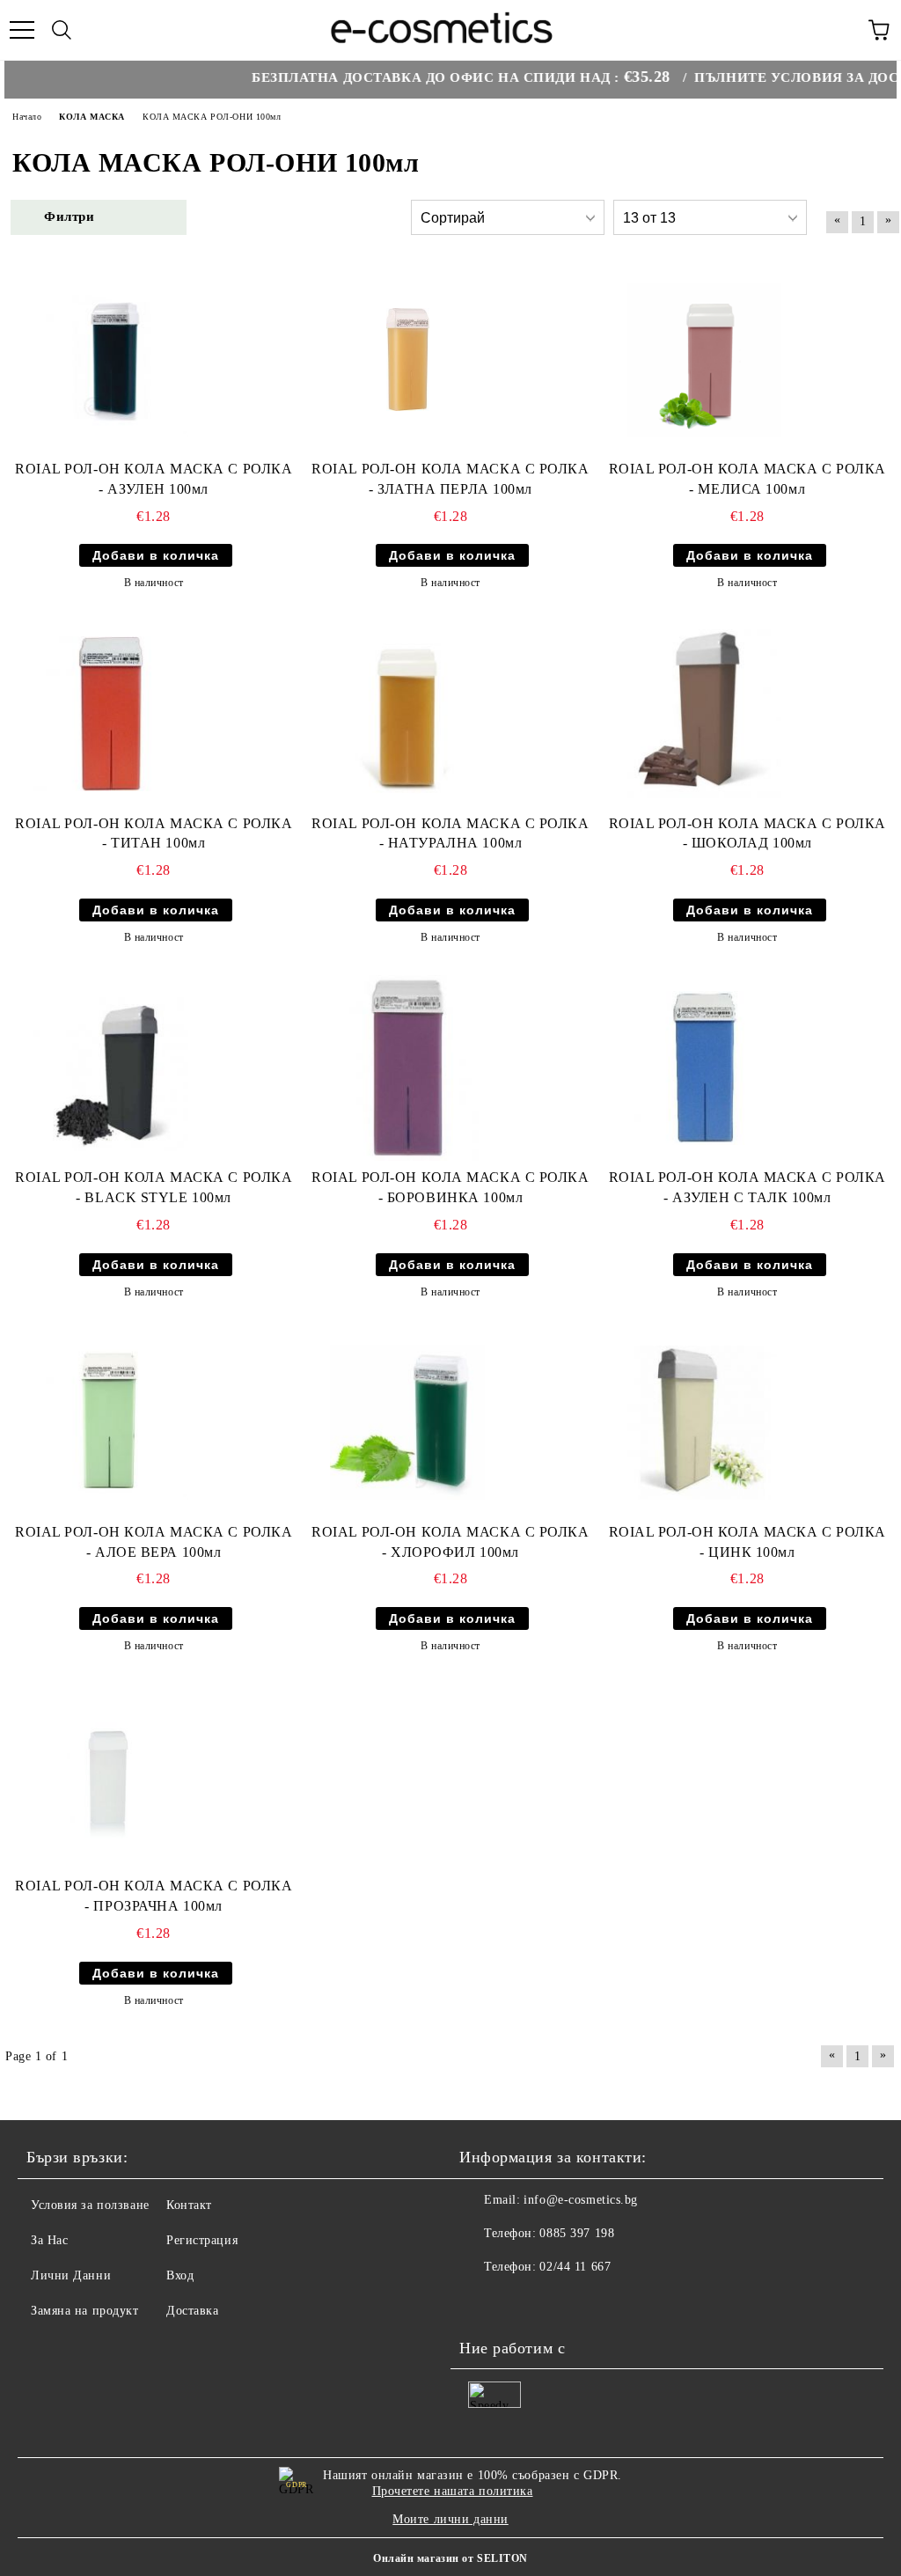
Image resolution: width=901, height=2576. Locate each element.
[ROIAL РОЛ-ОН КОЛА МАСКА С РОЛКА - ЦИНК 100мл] (705, 1423)
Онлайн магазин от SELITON (450, 2558)
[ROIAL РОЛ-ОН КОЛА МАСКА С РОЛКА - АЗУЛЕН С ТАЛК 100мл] (705, 1068)
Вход (180, 2275)
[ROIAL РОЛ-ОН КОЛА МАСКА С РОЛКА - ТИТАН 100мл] (111, 714)
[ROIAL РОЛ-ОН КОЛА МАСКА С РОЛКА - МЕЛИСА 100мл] (705, 360)
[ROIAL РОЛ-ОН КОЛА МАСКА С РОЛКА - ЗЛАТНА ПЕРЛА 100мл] (408, 360)
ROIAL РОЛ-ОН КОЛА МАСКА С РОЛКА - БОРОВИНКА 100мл (450, 1187)
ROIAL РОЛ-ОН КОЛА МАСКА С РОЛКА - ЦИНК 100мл (747, 1542)
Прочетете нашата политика (453, 2491)
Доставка (192, 2311)
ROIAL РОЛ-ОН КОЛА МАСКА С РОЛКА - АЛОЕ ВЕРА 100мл (154, 1542)
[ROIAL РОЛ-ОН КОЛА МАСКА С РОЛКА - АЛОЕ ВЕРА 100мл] (111, 1423)
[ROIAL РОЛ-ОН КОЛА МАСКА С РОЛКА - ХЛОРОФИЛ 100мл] (407, 1423)
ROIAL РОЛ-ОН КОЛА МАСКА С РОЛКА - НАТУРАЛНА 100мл (450, 833)
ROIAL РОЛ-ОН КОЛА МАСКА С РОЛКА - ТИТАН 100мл (154, 833)
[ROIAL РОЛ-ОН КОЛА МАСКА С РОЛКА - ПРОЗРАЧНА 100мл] (111, 1776)
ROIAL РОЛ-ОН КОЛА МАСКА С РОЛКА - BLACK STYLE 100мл (154, 1187)
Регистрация (202, 2240)
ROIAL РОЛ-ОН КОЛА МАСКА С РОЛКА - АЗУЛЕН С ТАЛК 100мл (747, 1187)
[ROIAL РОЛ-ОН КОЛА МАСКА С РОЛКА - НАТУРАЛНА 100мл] (407, 714)
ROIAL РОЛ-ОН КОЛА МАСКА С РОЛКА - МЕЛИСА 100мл (747, 479)
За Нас (49, 2240)
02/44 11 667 (575, 2267)
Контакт (189, 2205)
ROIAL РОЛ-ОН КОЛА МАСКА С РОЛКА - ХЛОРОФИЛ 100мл (450, 1542)
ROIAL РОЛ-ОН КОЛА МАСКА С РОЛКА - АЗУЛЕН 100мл (154, 479)
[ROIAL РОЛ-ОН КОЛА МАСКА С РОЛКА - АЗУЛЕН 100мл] (111, 360)
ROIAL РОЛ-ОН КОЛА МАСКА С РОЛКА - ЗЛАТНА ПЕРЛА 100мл (450, 479)
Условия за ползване (90, 2205)
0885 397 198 (577, 2233)
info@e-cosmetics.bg (581, 2200)
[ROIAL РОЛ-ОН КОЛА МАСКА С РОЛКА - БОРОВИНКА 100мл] (407, 1068)
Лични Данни (71, 2275)
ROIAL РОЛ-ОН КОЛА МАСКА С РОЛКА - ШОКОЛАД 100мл (747, 833)
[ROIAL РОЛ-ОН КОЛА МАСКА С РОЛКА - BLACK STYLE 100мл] (111, 1068)
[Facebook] (482, 2302)
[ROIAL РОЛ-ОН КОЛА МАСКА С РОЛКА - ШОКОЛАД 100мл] (705, 714)
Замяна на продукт (85, 2311)
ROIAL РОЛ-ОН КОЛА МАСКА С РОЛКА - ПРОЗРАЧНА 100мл (154, 1896)
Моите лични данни (450, 2519)
